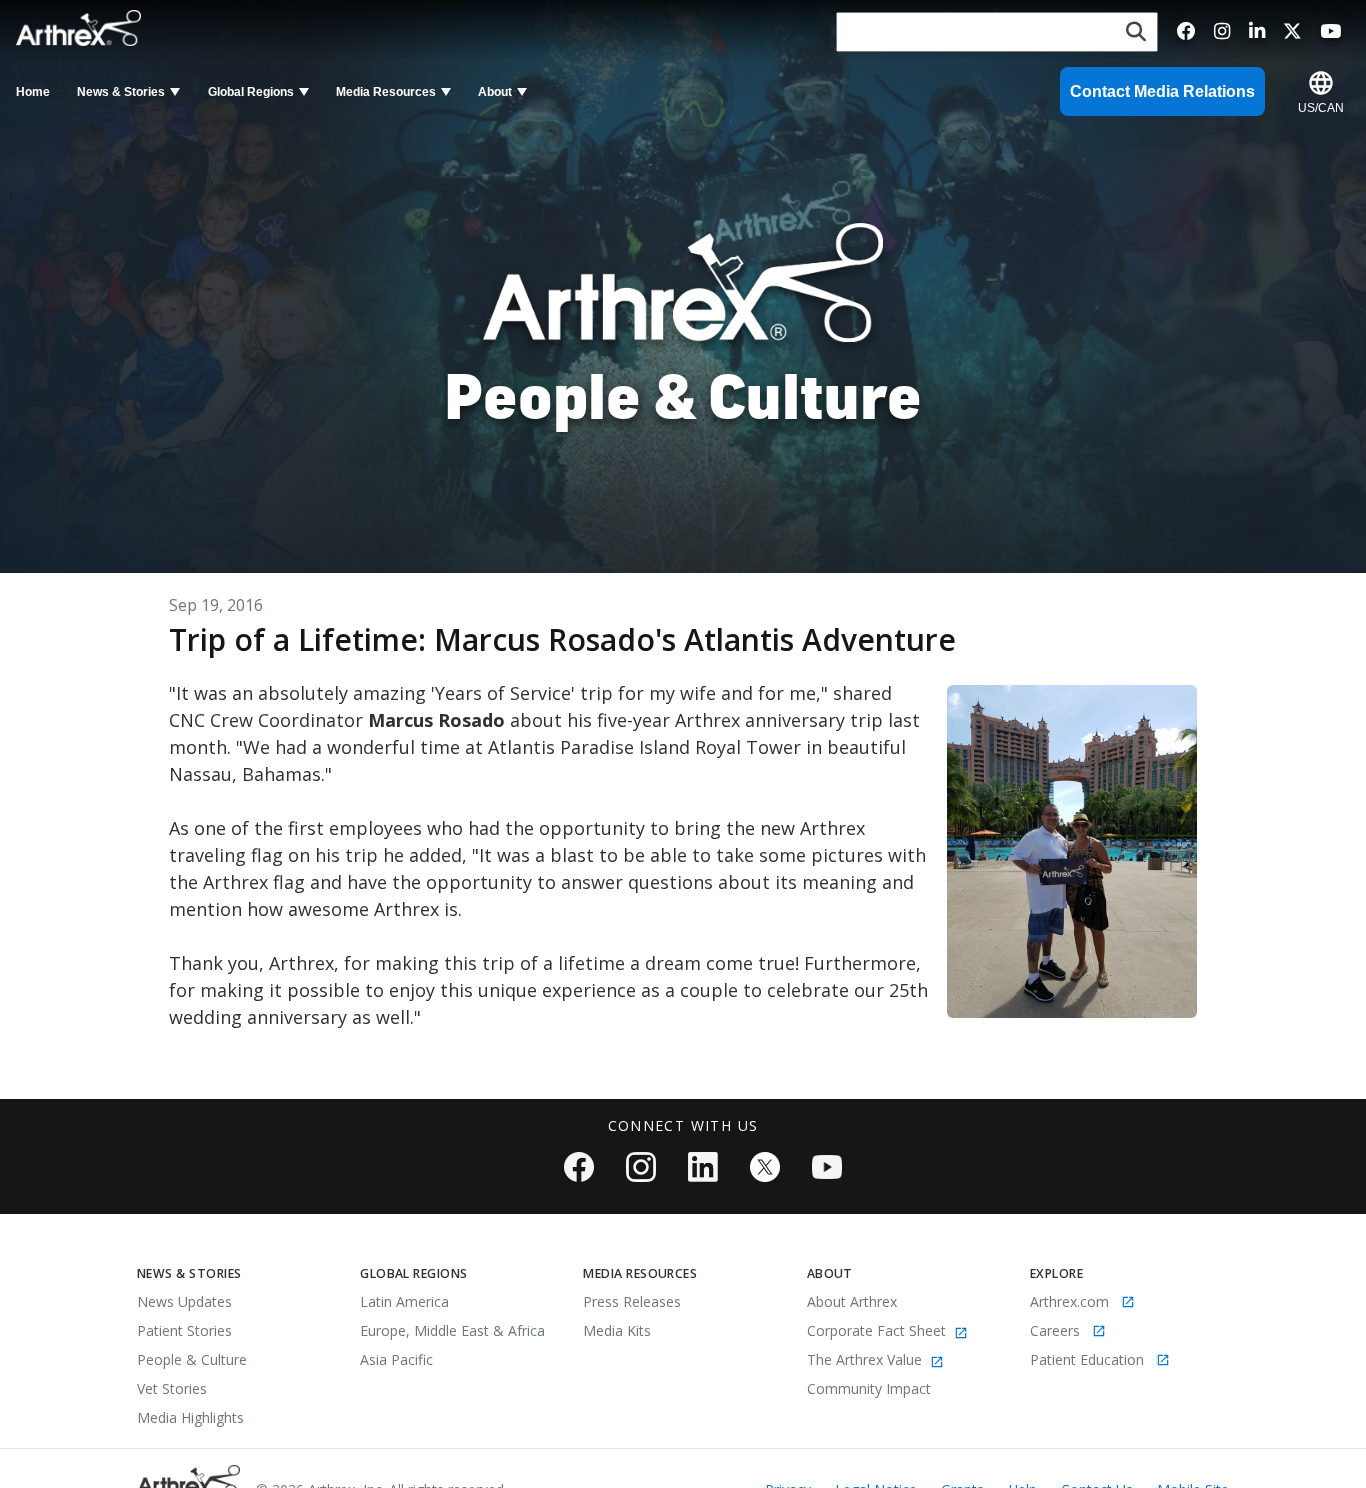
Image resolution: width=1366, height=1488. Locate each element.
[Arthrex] (83, 28)
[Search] (1136, 32)
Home (33, 92)
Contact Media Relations (1162, 91)
